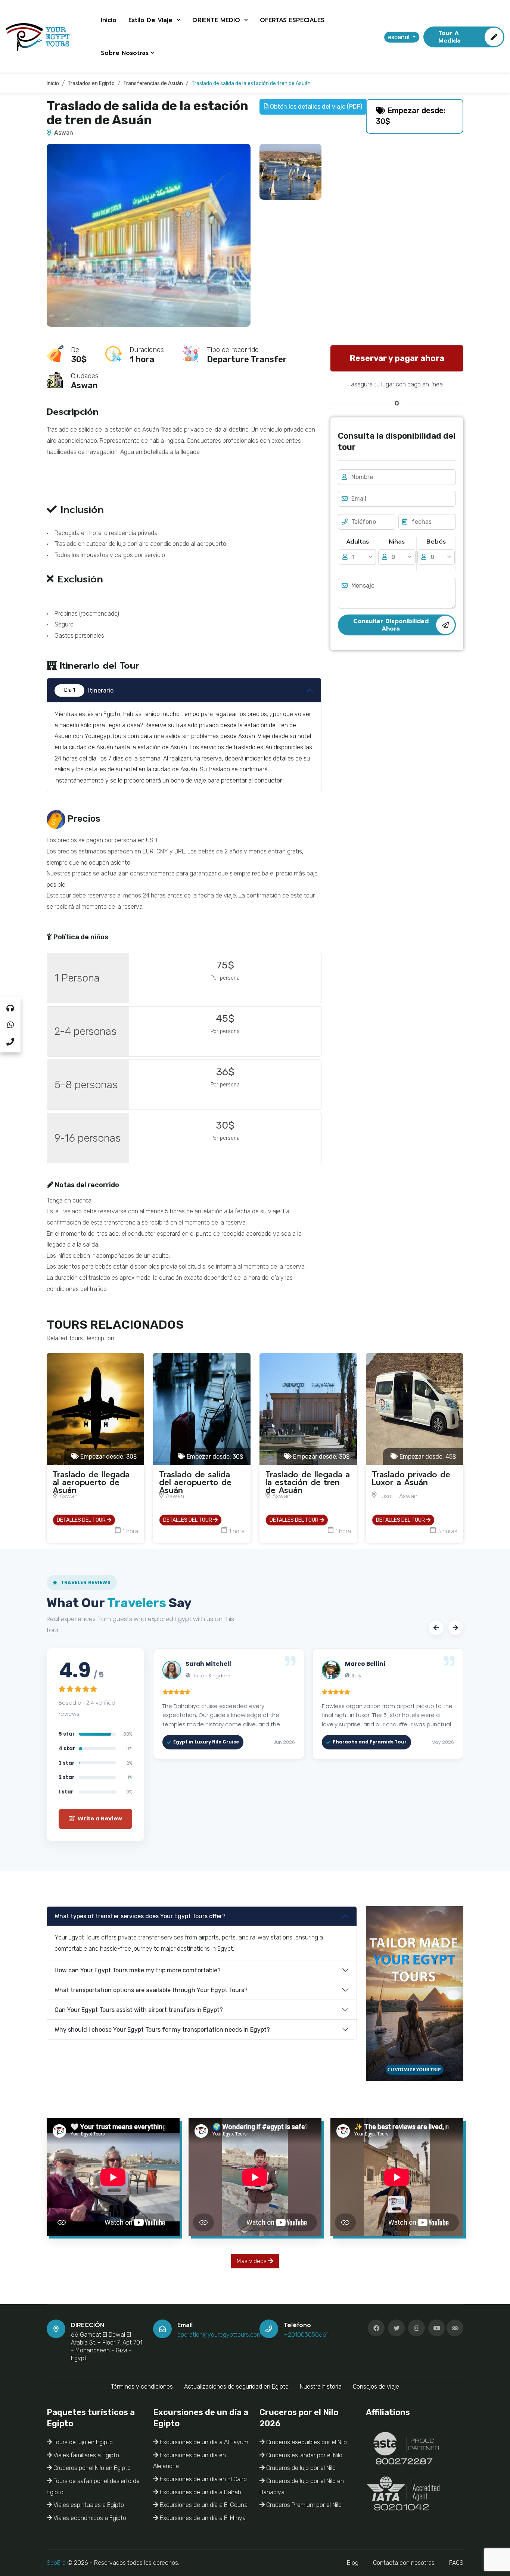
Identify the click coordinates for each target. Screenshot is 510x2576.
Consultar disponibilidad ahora (391, 625)
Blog (353, 2563)
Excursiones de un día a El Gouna (203, 2505)
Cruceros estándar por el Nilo (304, 2455)
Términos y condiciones (142, 2387)
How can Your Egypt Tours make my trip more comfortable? (138, 1970)
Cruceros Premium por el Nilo (303, 2505)
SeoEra (56, 2563)
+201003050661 (306, 2335)
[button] (436, 1628)
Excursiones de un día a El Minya (202, 2518)
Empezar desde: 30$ (411, 116)
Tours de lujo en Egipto (82, 2442)
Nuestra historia (321, 2387)
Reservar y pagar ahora (397, 358)
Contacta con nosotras (404, 2563)
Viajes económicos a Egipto (89, 2518)
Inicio (109, 20)
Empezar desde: (108, 1457)
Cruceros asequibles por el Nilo (306, 2442)
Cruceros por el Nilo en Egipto (91, 2468)
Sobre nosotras (125, 53)
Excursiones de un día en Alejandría (189, 2461)
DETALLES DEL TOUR (82, 1520)
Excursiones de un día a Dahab (200, 2492)
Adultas (357, 542)
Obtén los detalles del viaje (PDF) (315, 107)
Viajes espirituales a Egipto (88, 2505)
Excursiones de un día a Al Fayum (203, 2442)
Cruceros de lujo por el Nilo (300, 2468)
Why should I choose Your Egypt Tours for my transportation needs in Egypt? (162, 2030)
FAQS (456, 2563)
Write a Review (99, 1819)
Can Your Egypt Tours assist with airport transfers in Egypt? (139, 2010)
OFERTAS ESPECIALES (292, 20)
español (399, 37)
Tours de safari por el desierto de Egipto (93, 2487)
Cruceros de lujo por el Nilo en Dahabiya (302, 2487)
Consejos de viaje (376, 2387)
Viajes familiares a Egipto (85, 2455)
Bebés (436, 542)
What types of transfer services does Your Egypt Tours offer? (140, 1916)
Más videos (252, 2261)
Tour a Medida (450, 37)
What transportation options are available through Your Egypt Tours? (151, 1990)
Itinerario (89, 690)
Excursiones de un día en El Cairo (203, 2479)
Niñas (397, 542)
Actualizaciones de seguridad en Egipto (236, 2387)
